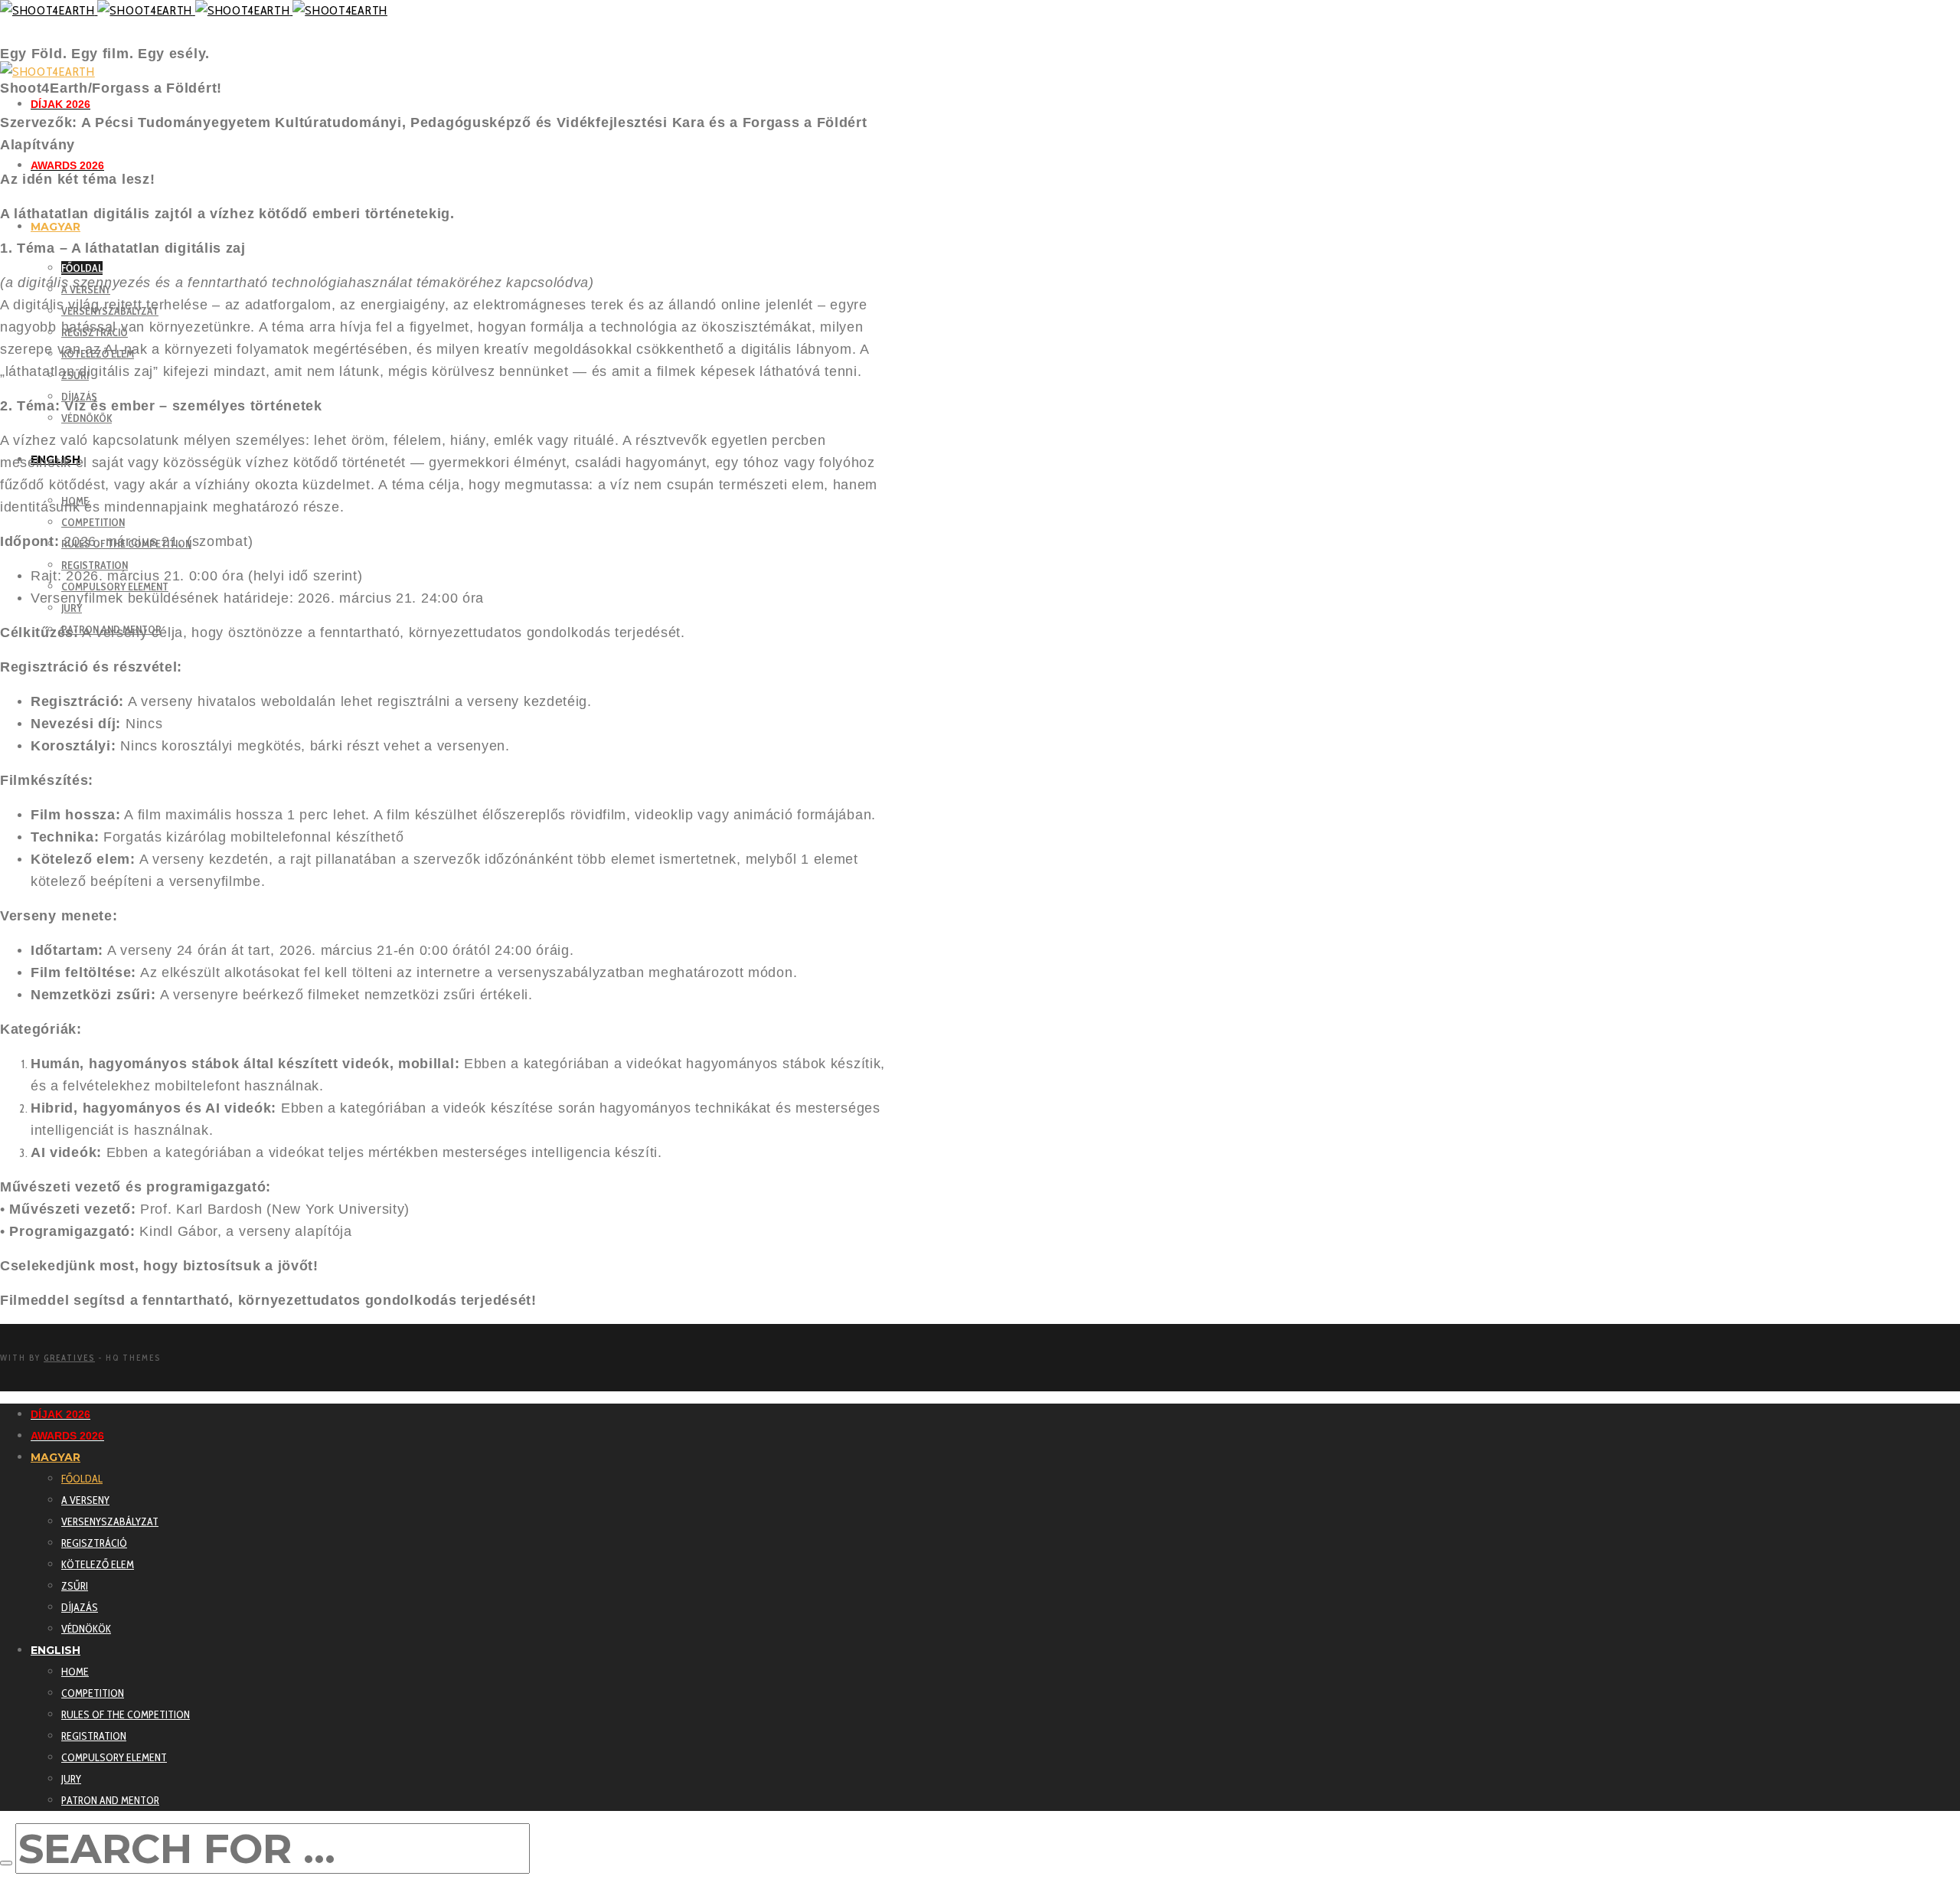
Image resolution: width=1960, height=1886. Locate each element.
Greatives (69, 1358)
